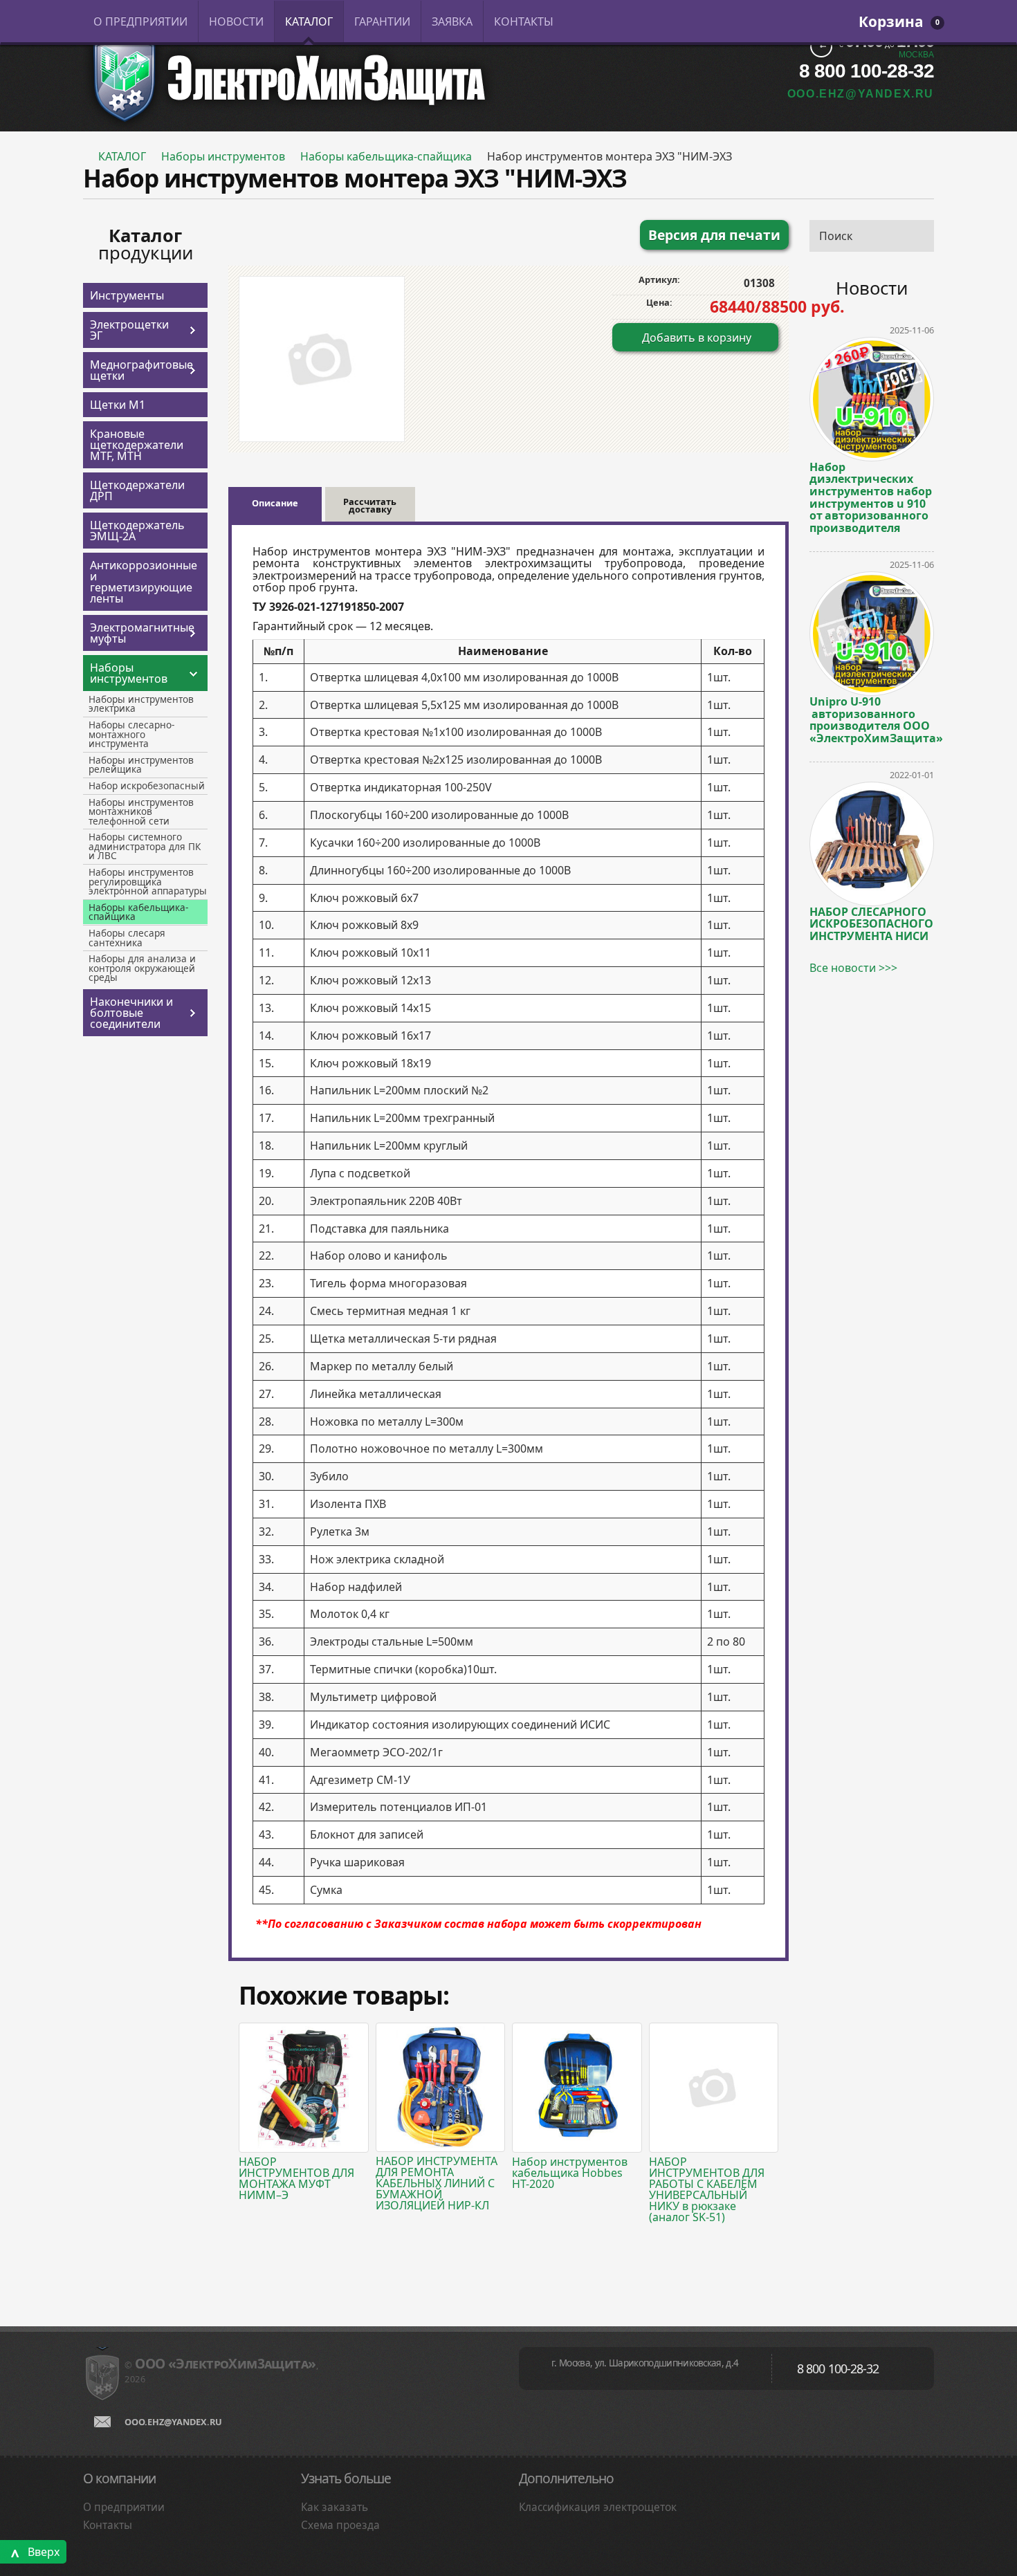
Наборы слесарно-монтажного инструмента (131, 734)
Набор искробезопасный (147, 785)
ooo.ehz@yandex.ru (173, 2422)
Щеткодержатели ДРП (137, 490)
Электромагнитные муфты (138, 633)
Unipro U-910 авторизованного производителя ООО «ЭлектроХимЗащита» (872, 719)
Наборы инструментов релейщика (141, 765)
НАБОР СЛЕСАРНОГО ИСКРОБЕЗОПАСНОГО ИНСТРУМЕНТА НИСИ (871, 923)
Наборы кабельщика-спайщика (386, 156)
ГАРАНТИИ (382, 21)
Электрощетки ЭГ (129, 330)
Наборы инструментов (223, 156)
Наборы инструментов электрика (141, 704)
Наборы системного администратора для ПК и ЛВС (145, 846)
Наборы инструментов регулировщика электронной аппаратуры (148, 881)
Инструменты (127, 295)
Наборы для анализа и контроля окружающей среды (142, 968)
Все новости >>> (853, 968)
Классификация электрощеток (598, 2507)
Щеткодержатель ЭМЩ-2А (137, 531)
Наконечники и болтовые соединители (131, 1013)
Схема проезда (340, 2525)
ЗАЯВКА (452, 21)
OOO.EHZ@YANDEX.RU (861, 94)
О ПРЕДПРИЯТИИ (140, 21)
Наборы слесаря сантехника (127, 938)
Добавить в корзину (697, 338)
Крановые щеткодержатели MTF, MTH (137, 445)
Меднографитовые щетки (138, 370)
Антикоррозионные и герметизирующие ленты (144, 582)
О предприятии (124, 2507)
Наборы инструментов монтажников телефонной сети (141, 811)
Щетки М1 (118, 405)
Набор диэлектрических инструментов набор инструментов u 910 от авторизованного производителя (871, 497)
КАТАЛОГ (309, 21)
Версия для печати (714, 235)
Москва (916, 55)
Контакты (108, 2525)
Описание (275, 503)
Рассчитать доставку (370, 506)
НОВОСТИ (236, 21)
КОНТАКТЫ (524, 21)
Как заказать (335, 2507)
